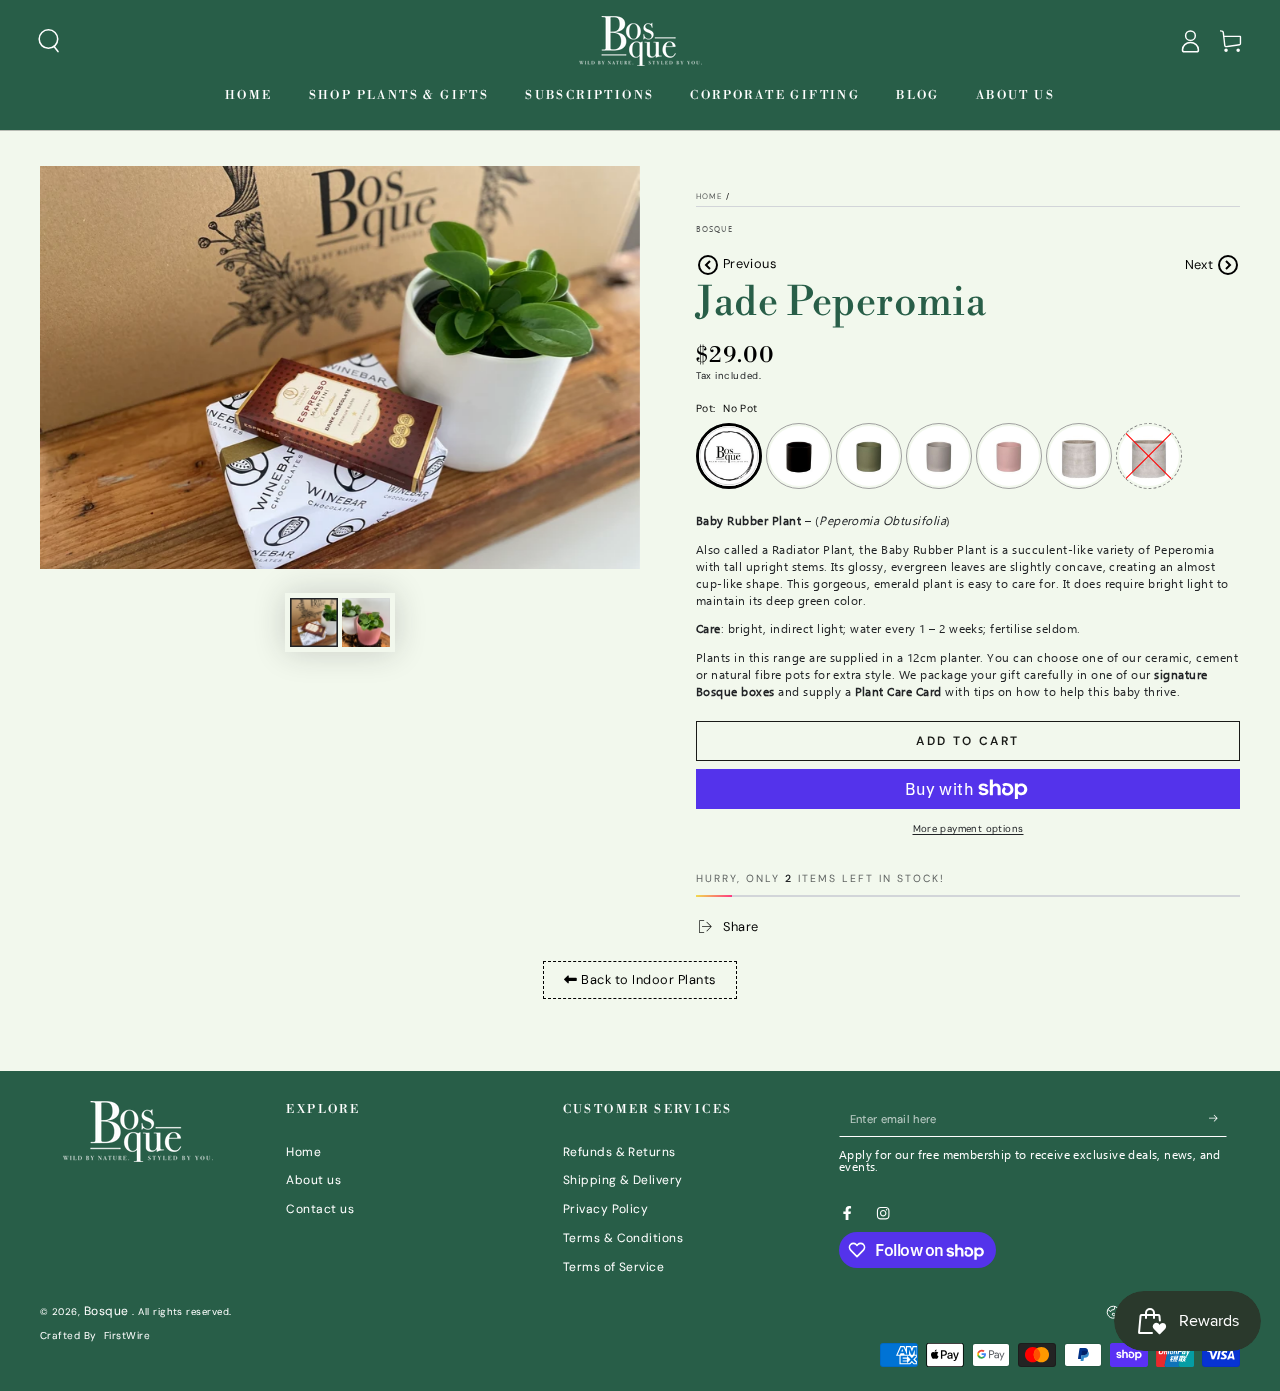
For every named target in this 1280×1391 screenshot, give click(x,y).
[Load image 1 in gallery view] (314, 622)
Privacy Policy (606, 1209)
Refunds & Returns (619, 1152)
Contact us (320, 1209)
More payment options (968, 828)
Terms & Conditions (623, 1238)
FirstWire (127, 1336)
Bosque (714, 228)
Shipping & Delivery (623, 1180)
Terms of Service (614, 1267)
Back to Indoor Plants (647, 979)
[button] (49, 40)
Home (709, 196)
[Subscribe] (1218, 1118)
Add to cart (967, 741)
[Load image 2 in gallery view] (366, 622)
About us (313, 1180)
